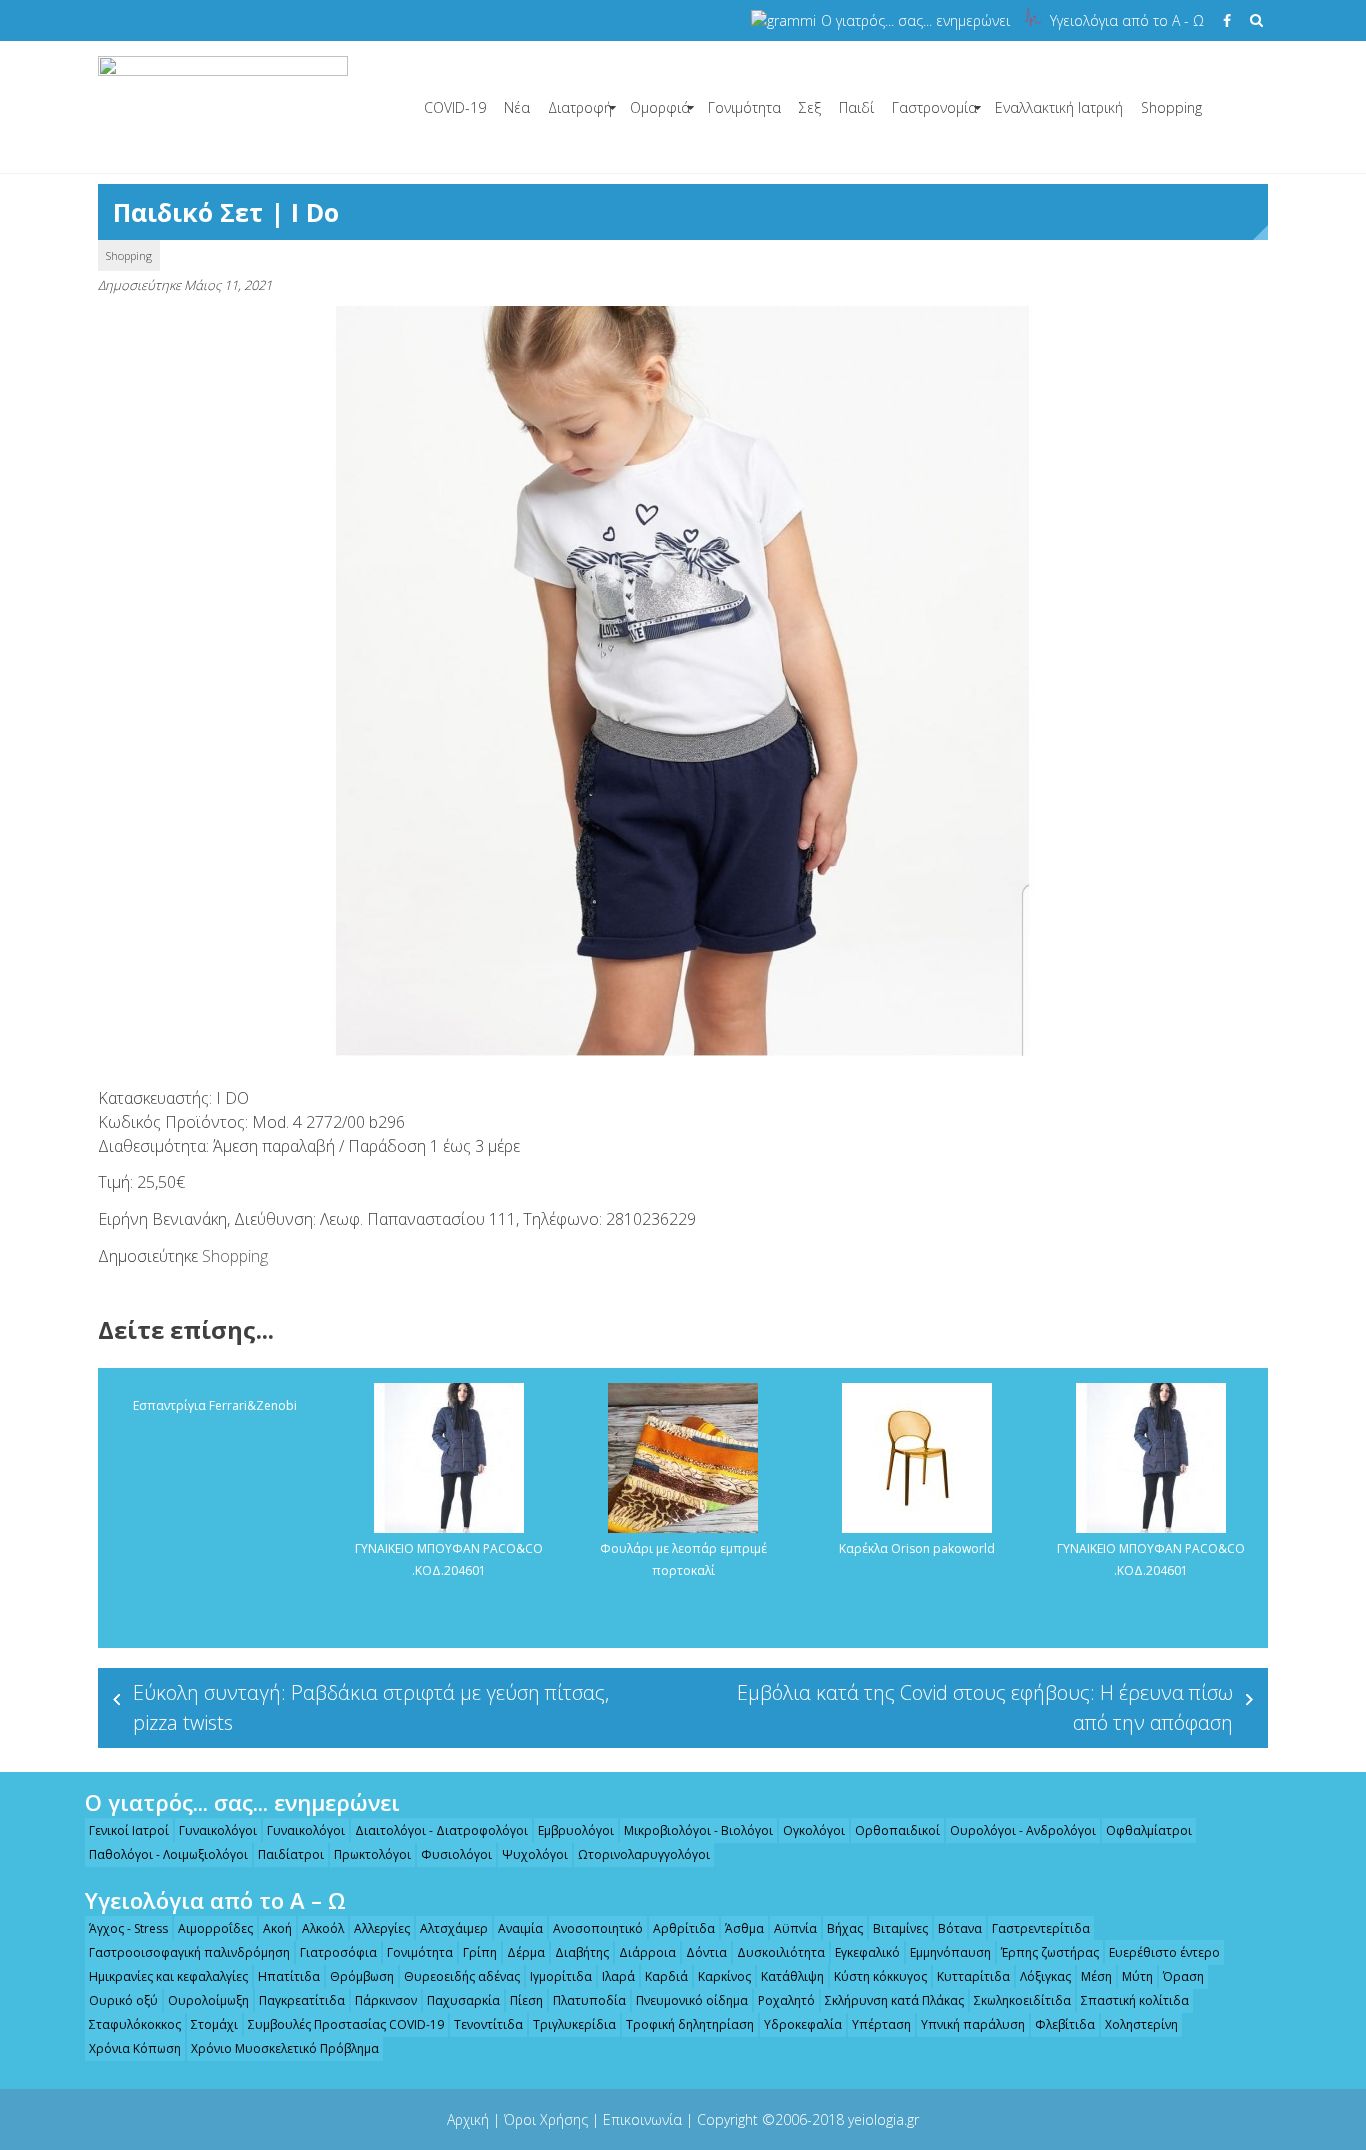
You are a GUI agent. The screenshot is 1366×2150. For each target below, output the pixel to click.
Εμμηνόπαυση (950, 1952)
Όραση (1183, 1976)
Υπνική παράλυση (973, 2024)
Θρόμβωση (362, 1976)
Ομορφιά (660, 107)
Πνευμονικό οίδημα (692, 2000)
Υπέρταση (881, 2024)
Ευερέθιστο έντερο (1164, 1952)
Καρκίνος (724, 1976)
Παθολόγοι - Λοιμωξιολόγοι (168, 1854)
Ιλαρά (618, 1976)
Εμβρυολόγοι (576, 1830)
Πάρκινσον (386, 2000)
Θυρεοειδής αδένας (462, 1976)
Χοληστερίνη (1141, 2024)
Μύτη (1137, 1976)
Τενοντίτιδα (488, 2024)
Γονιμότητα (744, 107)
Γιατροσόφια (338, 1952)
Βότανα (960, 1928)
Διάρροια (647, 1952)
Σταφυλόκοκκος (135, 2024)
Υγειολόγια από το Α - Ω (1127, 20)
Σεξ (810, 107)
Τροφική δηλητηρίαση (690, 2024)
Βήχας (845, 1928)
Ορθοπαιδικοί (897, 1830)
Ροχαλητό (786, 2000)
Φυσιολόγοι (456, 1854)
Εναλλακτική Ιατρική (1059, 107)
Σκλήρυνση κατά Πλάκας (894, 2000)
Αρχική (468, 2119)
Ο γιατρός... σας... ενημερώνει (915, 20)
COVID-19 (455, 107)
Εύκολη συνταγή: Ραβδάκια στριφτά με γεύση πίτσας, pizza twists (371, 1707)
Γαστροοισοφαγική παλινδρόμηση (189, 1952)
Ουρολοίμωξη (208, 2000)
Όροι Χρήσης (546, 2119)
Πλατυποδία (589, 2000)
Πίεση (526, 2000)
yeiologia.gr (883, 2119)
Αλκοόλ (323, 1928)
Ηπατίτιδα (289, 1976)
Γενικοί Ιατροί (129, 1830)
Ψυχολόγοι (535, 1854)
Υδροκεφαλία (803, 2024)
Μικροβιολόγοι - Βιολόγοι (698, 1830)
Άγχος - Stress (128, 1928)
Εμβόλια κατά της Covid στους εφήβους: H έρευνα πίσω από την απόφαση (985, 1707)
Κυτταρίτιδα (973, 1976)
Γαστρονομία (934, 107)
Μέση (1096, 1976)
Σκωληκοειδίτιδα (1022, 2000)
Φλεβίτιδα (1065, 2024)
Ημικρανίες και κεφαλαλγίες (168, 1976)
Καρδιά (666, 1976)
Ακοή (277, 1928)
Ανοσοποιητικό (598, 1928)
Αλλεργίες (382, 1928)
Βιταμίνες (900, 1928)
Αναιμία (520, 1928)
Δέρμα (526, 1952)
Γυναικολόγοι (218, 1830)
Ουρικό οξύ (123, 2000)
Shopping (1171, 107)
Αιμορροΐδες (215, 1928)
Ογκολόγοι (814, 1830)
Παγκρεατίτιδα (302, 2000)
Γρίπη (480, 1952)
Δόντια (706, 1952)
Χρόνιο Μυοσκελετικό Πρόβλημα (285, 2048)
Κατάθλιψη (792, 1976)
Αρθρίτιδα (684, 1928)
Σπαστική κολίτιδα (1135, 2000)
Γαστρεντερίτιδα (1041, 1928)
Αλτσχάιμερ (454, 1928)
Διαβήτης (582, 1952)
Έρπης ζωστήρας (1050, 1952)
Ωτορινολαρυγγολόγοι (644, 1854)
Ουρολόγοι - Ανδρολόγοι (1023, 1830)
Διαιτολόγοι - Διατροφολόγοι (441, 1830)
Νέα (517, 107)
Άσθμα (744, 1928)
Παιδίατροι (291, 1854)
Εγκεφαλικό (867, 1952)
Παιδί (856, 107)
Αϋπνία (795, 1928)
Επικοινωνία (642, 2119)
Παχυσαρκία (463, 2000)
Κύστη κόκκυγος (880, 1976)
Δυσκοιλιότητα (781, 1952)
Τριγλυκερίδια (574, 2024)
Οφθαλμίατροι (1149, 1830)
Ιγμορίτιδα (561, 1976)
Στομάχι (214, 2024)
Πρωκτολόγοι (372, 1854)
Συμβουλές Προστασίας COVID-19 (346, 2024)
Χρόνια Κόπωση (135, 2048)
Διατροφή (580, 107)
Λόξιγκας (1045, 1976)
